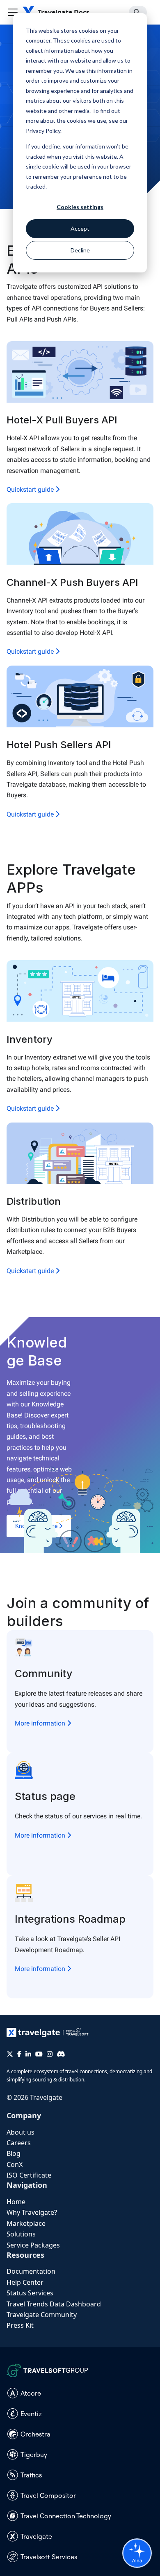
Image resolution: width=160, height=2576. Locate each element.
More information (41, 1723)
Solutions (21, 2234)
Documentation (31, 2271)
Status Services (30, 2293)
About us (21, 2132)
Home (16, 2202)
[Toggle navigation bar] (13, 12)
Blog (14, 2153)
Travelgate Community (42, 2315)
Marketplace (26, 2223)
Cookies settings (80, 207)
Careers (19, 2143)
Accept (80, 228)
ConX (15, 2164)
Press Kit (20, 2325)
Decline (80, 250)
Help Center (25, 2282)
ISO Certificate (29, 2175)
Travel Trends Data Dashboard (54, 2304)
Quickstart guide (31, 489)
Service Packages (33, 2245)
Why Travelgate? (32, 2212)
